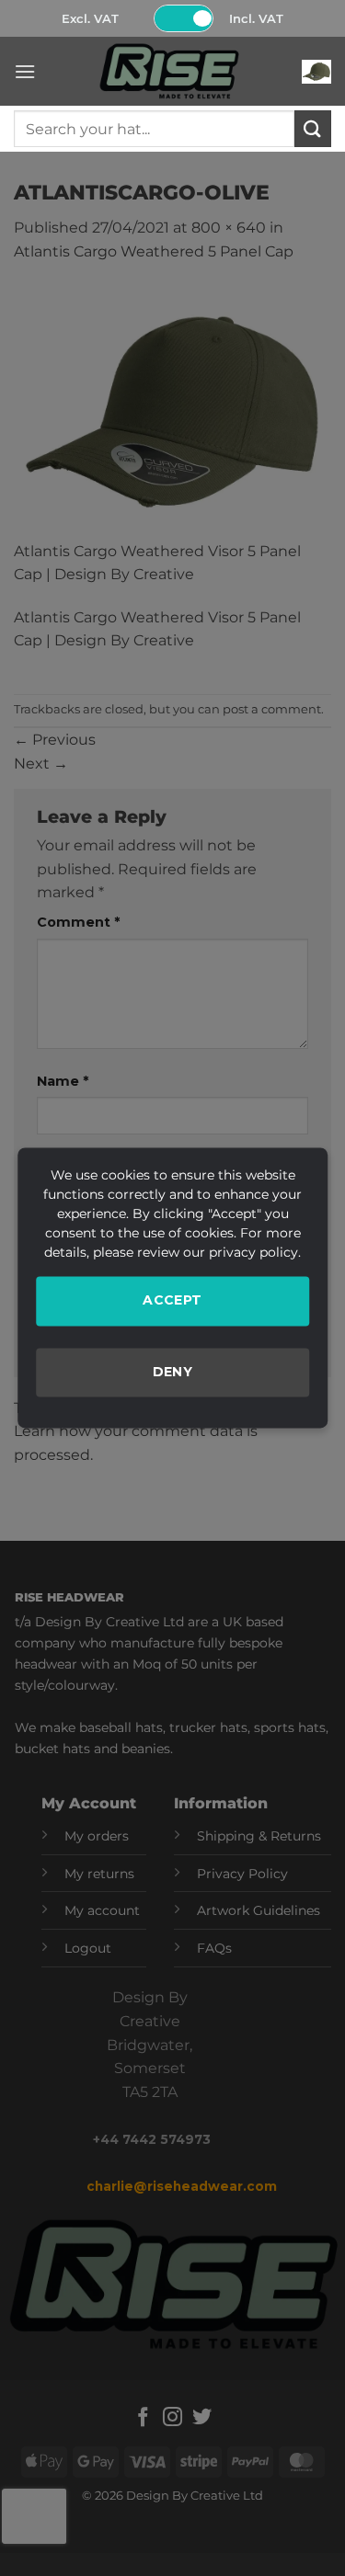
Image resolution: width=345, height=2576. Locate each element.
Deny (173, 1372)
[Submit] (313, 128)
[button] (25, 71)
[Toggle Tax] (183, 18)
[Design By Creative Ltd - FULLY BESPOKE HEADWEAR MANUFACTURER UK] (169, 71)
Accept (172, 1300)
